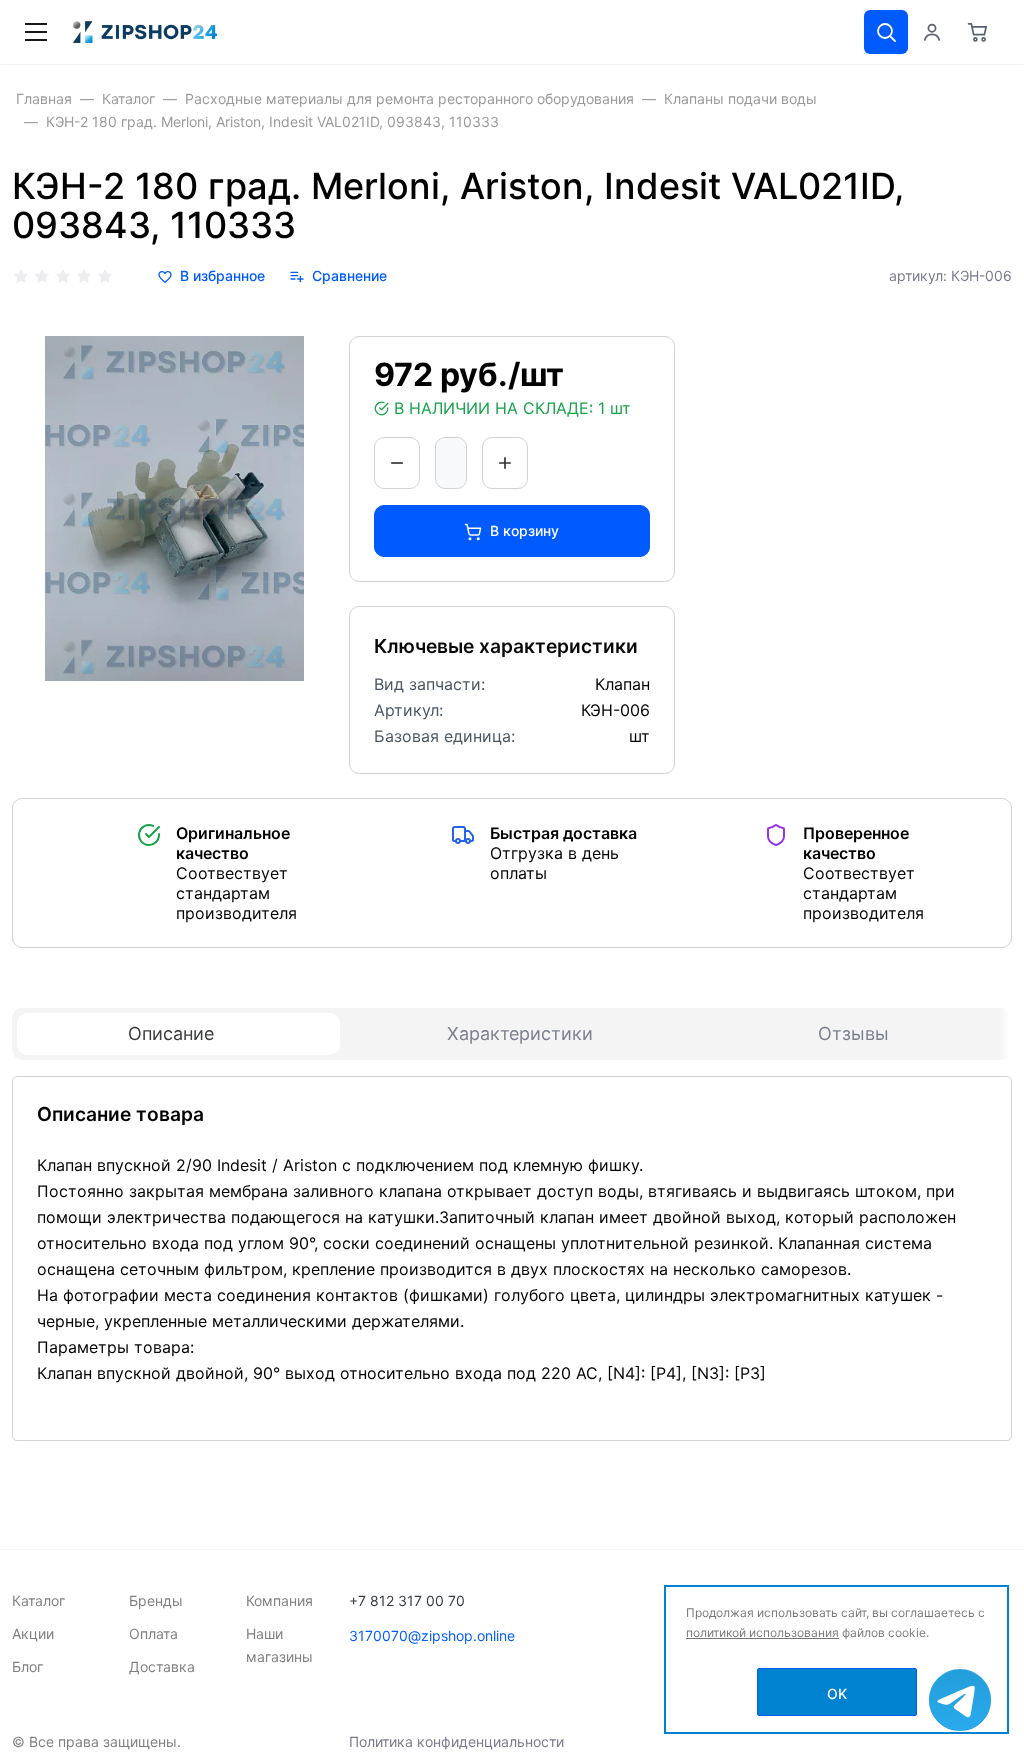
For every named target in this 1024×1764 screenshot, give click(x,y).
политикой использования (762, 1632)
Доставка (162, 1666)
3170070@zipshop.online (432, 1635)
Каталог (38, 1600)
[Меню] (36, 32)
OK (837, 1693)
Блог (27, 1666)
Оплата (153, 1633)
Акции (33, 1633)
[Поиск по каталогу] (886, 32)
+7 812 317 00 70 (407, 1600)
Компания (279, 1600)
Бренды (156, 1600)
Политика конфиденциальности (456, 1741)
